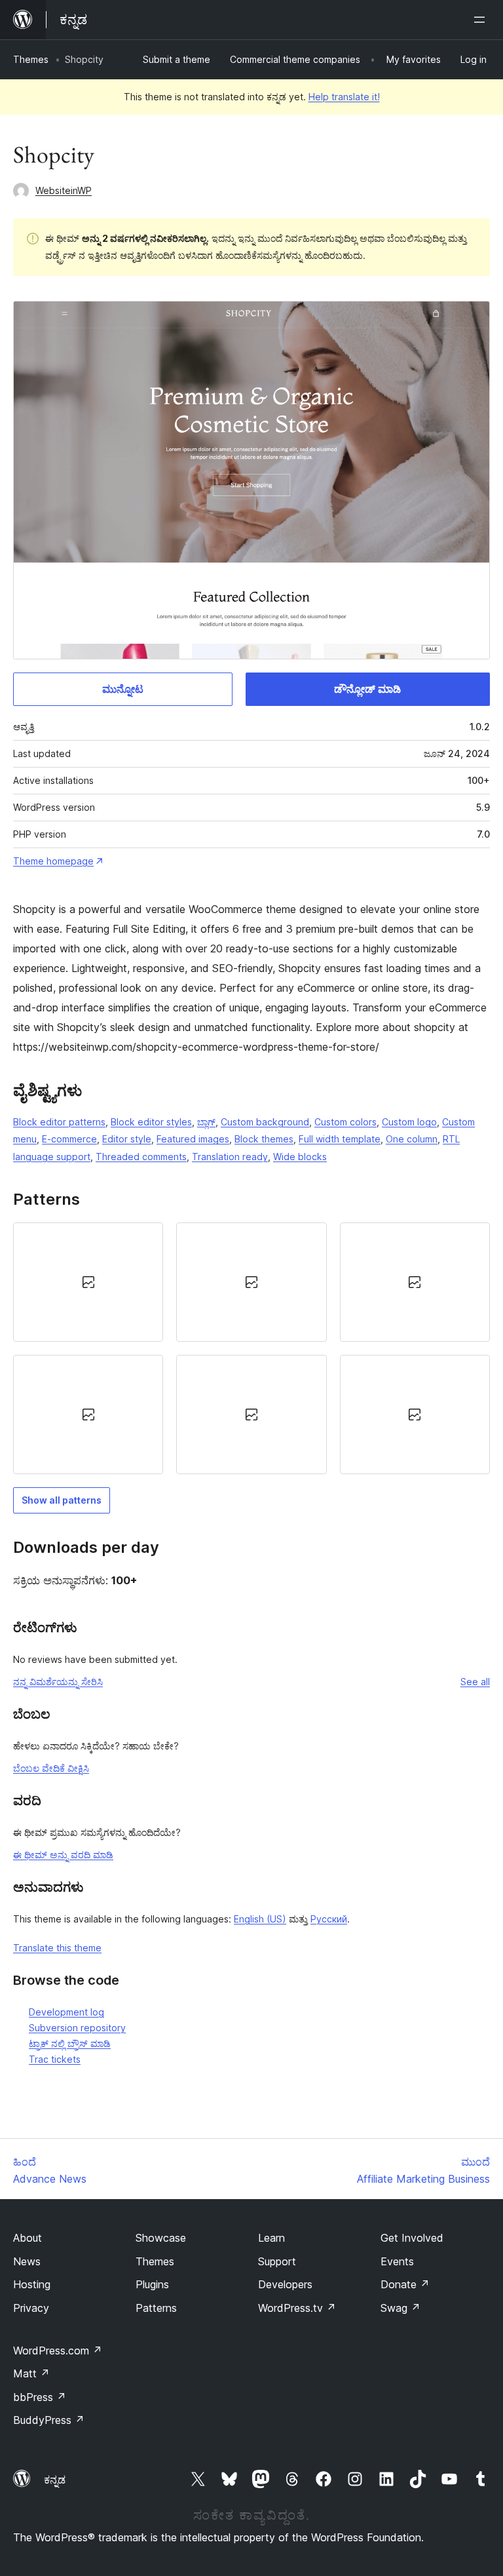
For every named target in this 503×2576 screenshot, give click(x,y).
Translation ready (230, 1157)
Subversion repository (77, 2028)
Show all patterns (62, 1500)
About (28, 2238)
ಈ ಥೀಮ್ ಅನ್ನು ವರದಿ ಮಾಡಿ (63, 1855)
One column (412, 1139)
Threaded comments (141, 1157)
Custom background (265, 1122)
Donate (405, 2284)
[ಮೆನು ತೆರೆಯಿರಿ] (482, 20)
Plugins (152, 2284)
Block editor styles (151, 1122)
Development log (66, 2012)
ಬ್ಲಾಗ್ (206, 1122)
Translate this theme (57, 1948)
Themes (31, 59)
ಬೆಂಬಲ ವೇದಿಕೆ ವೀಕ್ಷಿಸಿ (51, 1768)
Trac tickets (55, 2059)
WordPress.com (58, 2351)
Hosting (32, 2284)
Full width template (340, 1139)
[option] (88, 1282)
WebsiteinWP (64, 190)
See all (475, 1682)
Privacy (31, 2308)
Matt (31, 2373)
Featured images (193, 1139)
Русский (329, 1919)
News (27, 2261)
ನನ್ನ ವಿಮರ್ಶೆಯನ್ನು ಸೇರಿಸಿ (58, 1682)
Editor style (127, 1139)
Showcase (161, 2238)
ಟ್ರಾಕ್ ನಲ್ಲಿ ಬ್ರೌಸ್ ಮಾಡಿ (70, 2043)
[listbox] (251, 1348)
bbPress (40, 2397)
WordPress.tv (297, 2308)
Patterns (156, 2308)
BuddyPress (49, 2420)
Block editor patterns (59, 1122)
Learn (271, 2238)
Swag (401, 2308)
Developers (285, 2284)
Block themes (264, 1139)
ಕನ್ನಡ (55, 2480)
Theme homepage (53, 861)
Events (397, 2261)
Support (277, 2261)
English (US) (260, 1919)
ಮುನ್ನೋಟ (123, 689)
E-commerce (69, 1139)
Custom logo (409, 1122)
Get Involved (412, 2238)
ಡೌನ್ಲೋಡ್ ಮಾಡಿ (367, 689)
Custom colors (345, 1122)
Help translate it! (344, 97)
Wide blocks (300, 1157)
